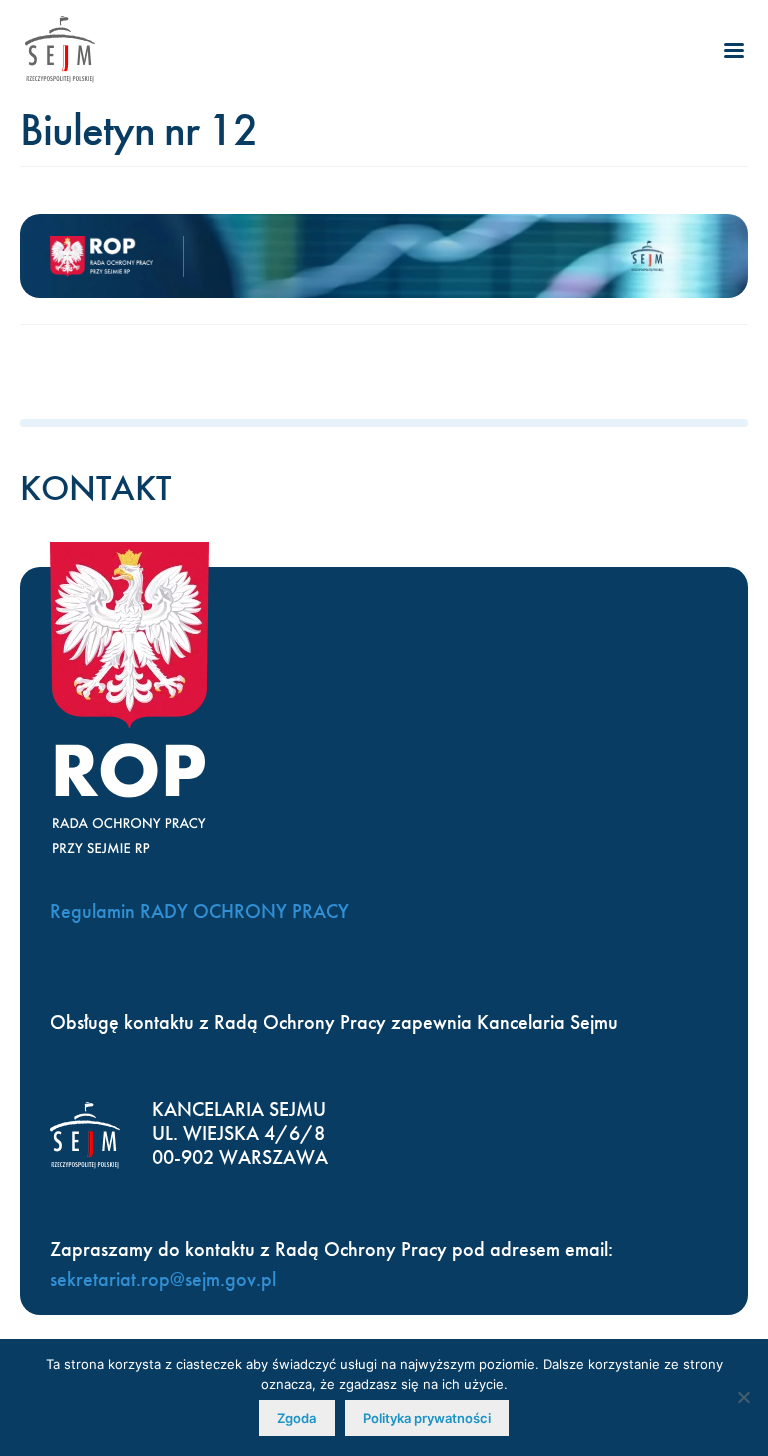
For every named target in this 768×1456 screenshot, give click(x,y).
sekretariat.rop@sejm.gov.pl (163, 1279)
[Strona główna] (117, 256)
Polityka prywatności (427, 1418)
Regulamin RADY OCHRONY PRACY (199, 911)
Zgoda (296, 1418)
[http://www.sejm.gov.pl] (60, 49)
